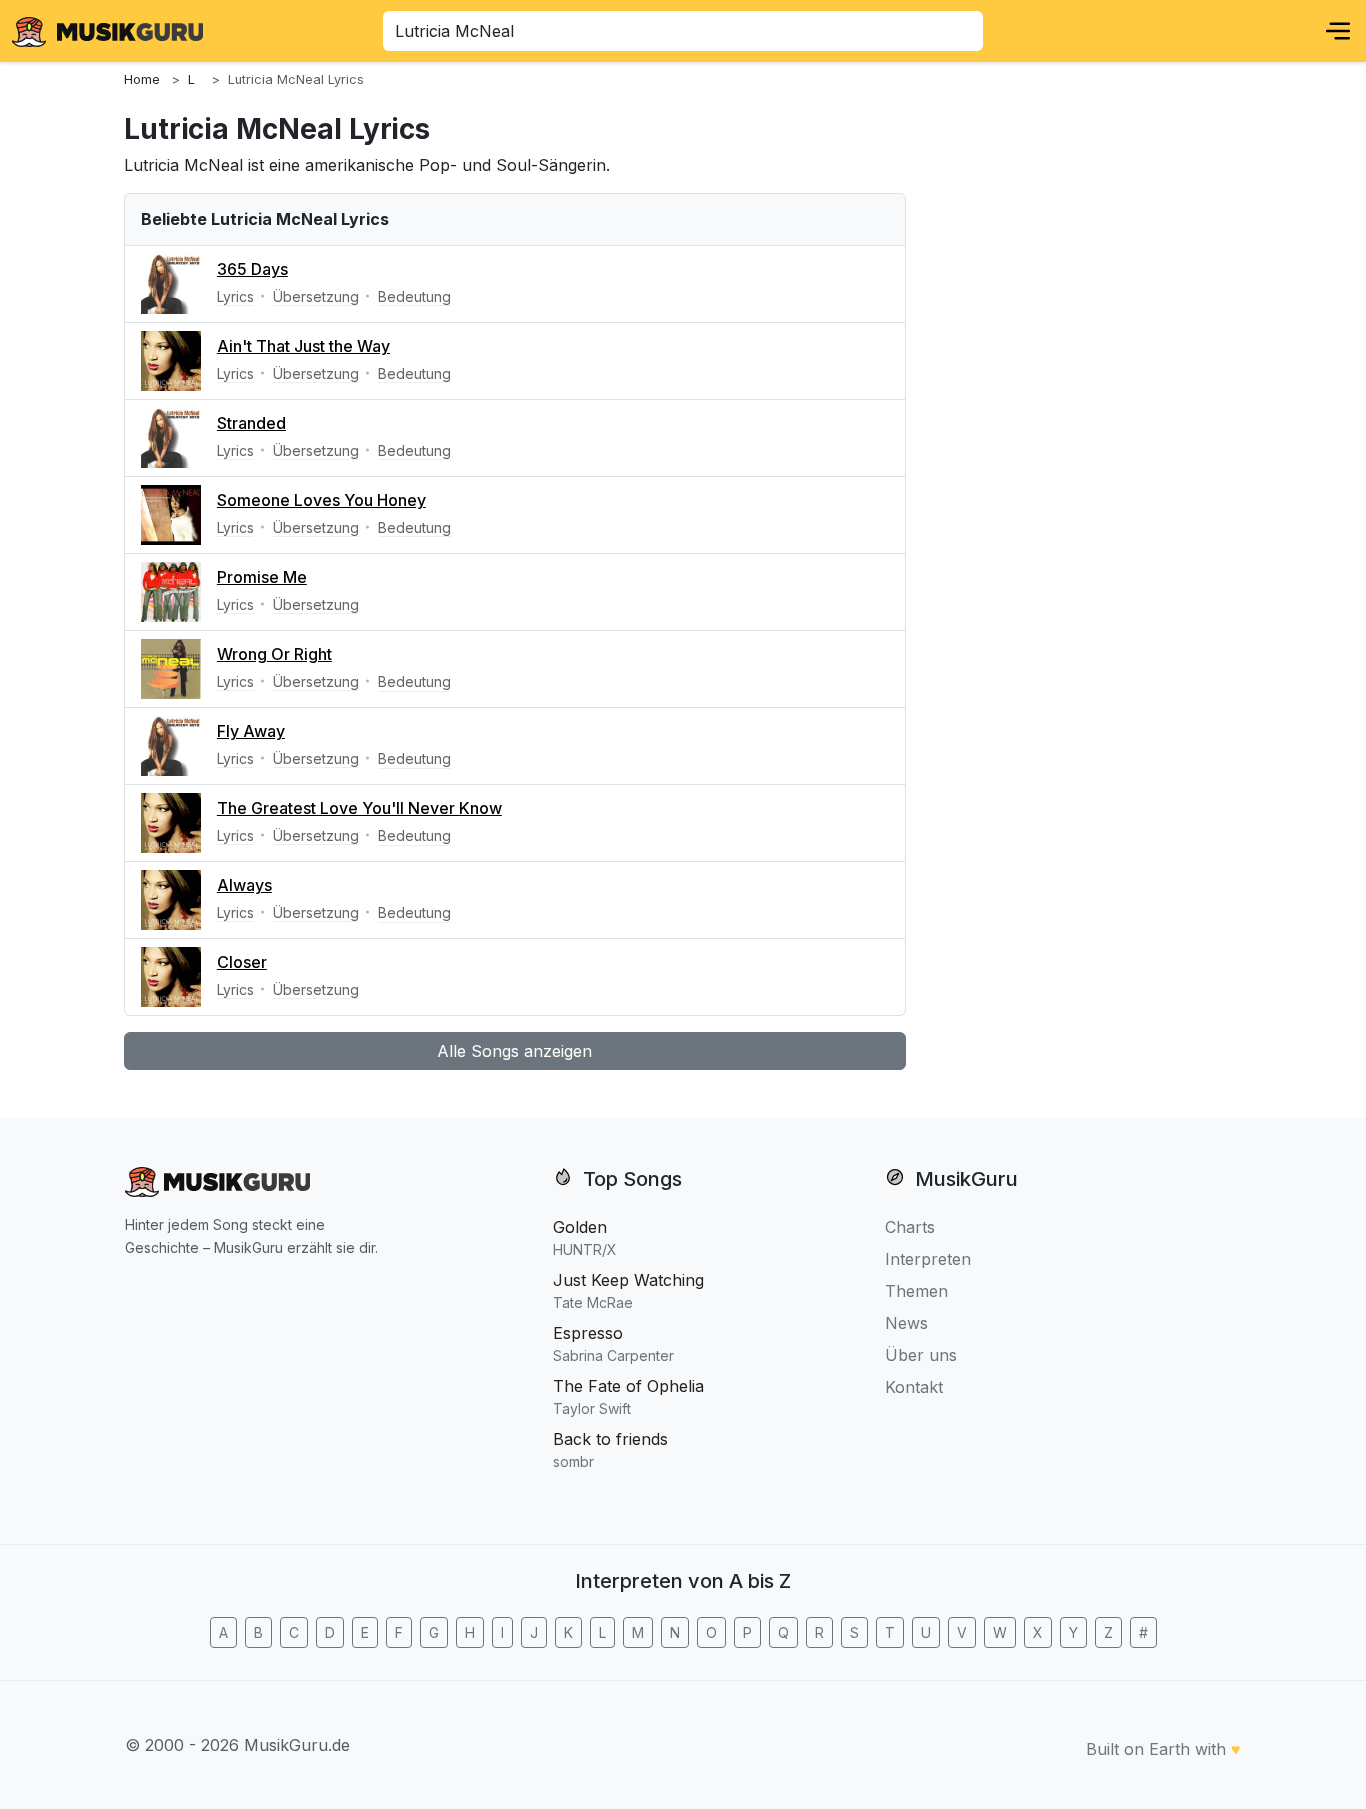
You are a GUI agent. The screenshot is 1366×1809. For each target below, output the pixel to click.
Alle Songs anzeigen (514, 1051)
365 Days (252, 269)
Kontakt (914, 1387)
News (906, 1323)
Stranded (251, 423)
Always (244, 885)
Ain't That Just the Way (303, 346)
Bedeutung (414, 296)
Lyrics (235, 296)
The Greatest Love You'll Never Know (359, 808)
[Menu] (1338, 31)
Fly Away (251, 731)
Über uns (921, 1355)
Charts (910, 1227)
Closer (242, 962)
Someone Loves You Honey (321, 500)
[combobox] (683, 31)
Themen (916, 1291)
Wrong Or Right (274, 654)
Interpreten (928, 1259)
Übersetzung (316, 296)
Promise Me (262, 577)
